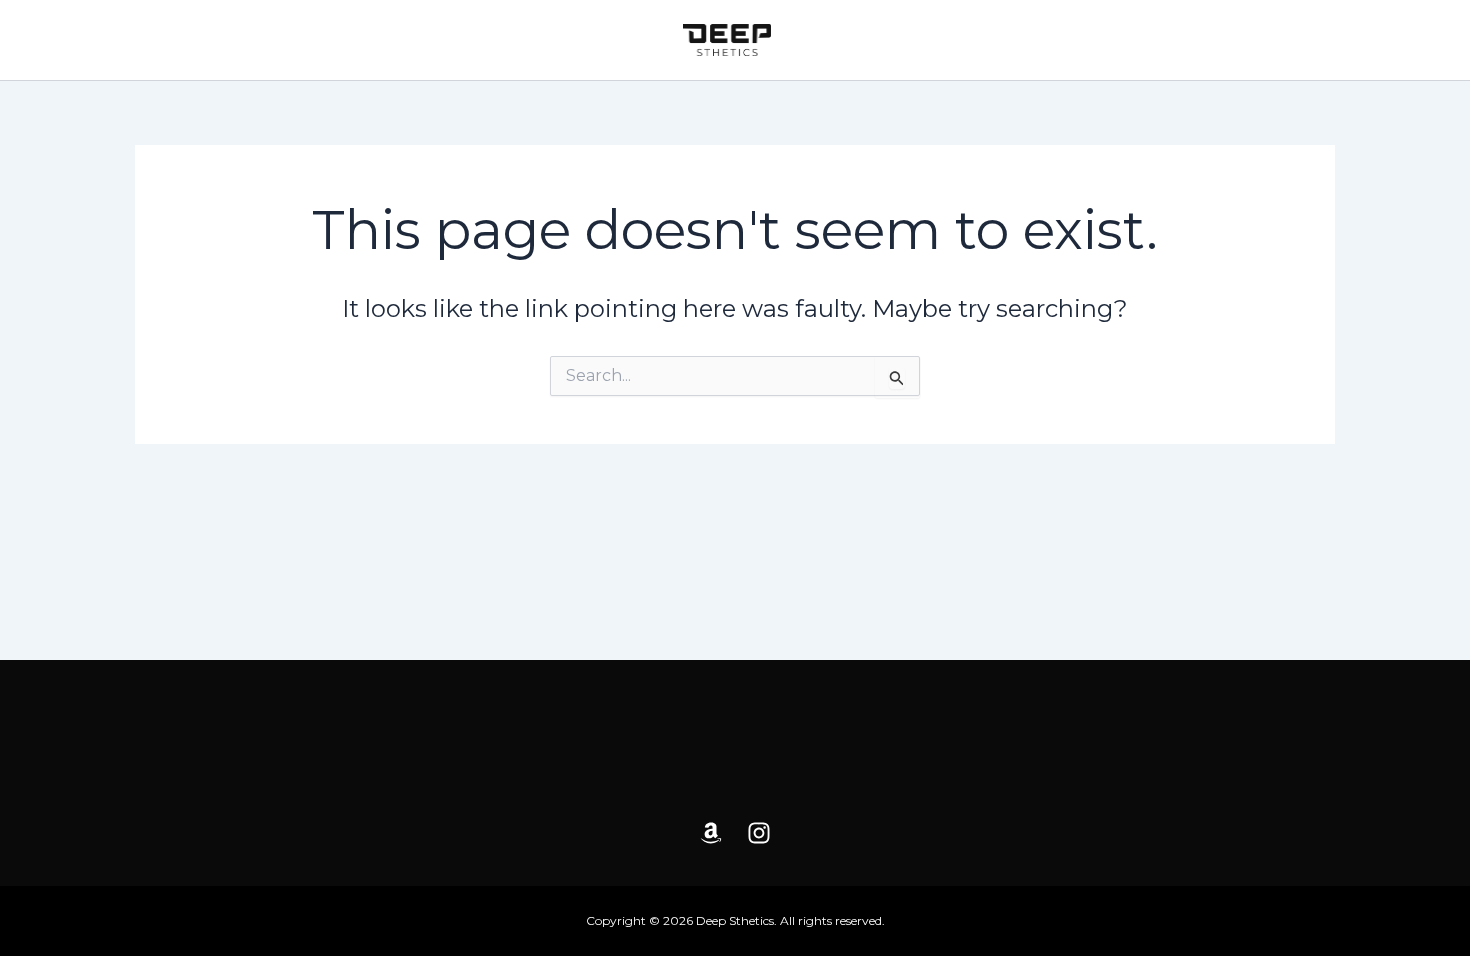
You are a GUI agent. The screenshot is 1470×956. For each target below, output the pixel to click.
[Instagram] (759, 833)
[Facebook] (711, 833)
